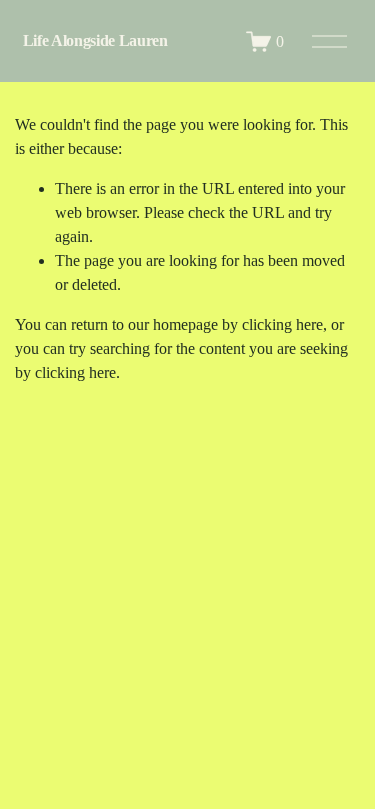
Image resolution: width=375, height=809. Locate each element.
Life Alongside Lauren (95, 40)
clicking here (282, 324)
